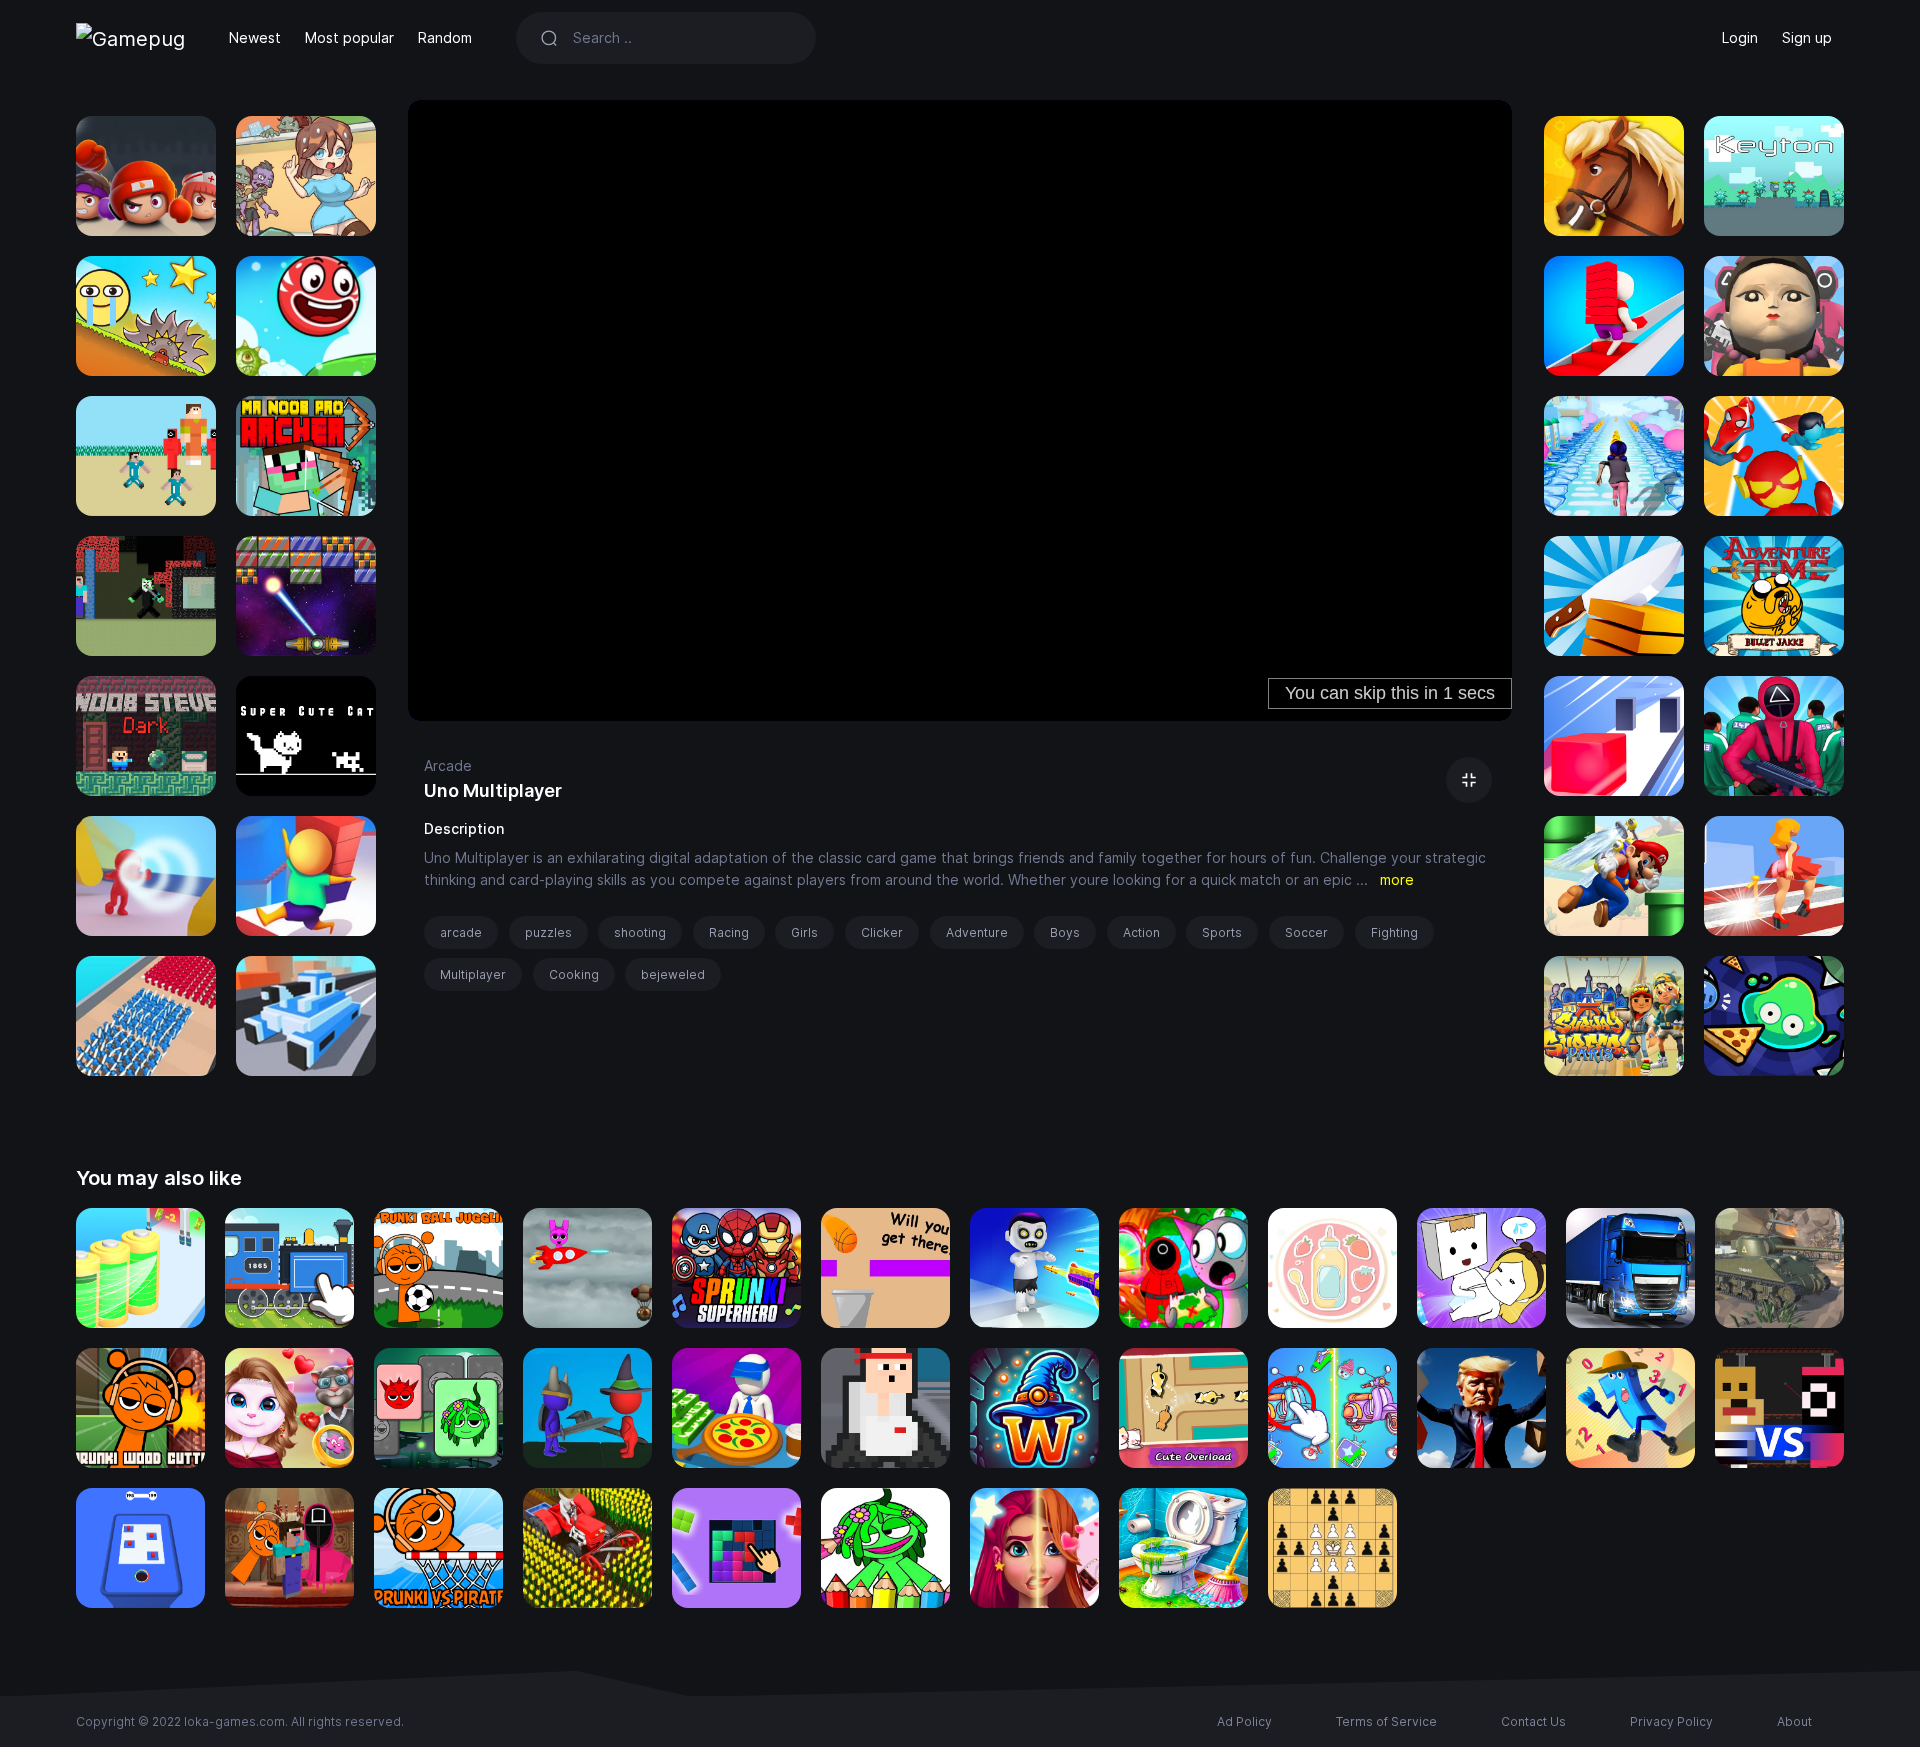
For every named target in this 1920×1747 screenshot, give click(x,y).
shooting (640, 932)
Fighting (1394, 932)
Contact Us (1533, 1721)
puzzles (548, 932)
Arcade (448, 765)
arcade (461, 932)
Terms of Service (1386, 1721)
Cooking (574, 974)
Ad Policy (1244, 1721)
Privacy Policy (1671, 1721)
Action (1141, 932)
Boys (1065, 932)
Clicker (882, 932)
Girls (804, 932)
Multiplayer (473, 974)
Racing (729, 932)
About (1794, 1721)
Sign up (1807, 37)
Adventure (977, 932)
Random (445, 37)
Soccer (1306, 932)
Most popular (349, 37)
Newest (255, 37)
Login (1740, 37)
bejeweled (673, 974)
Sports (1222, 932)
